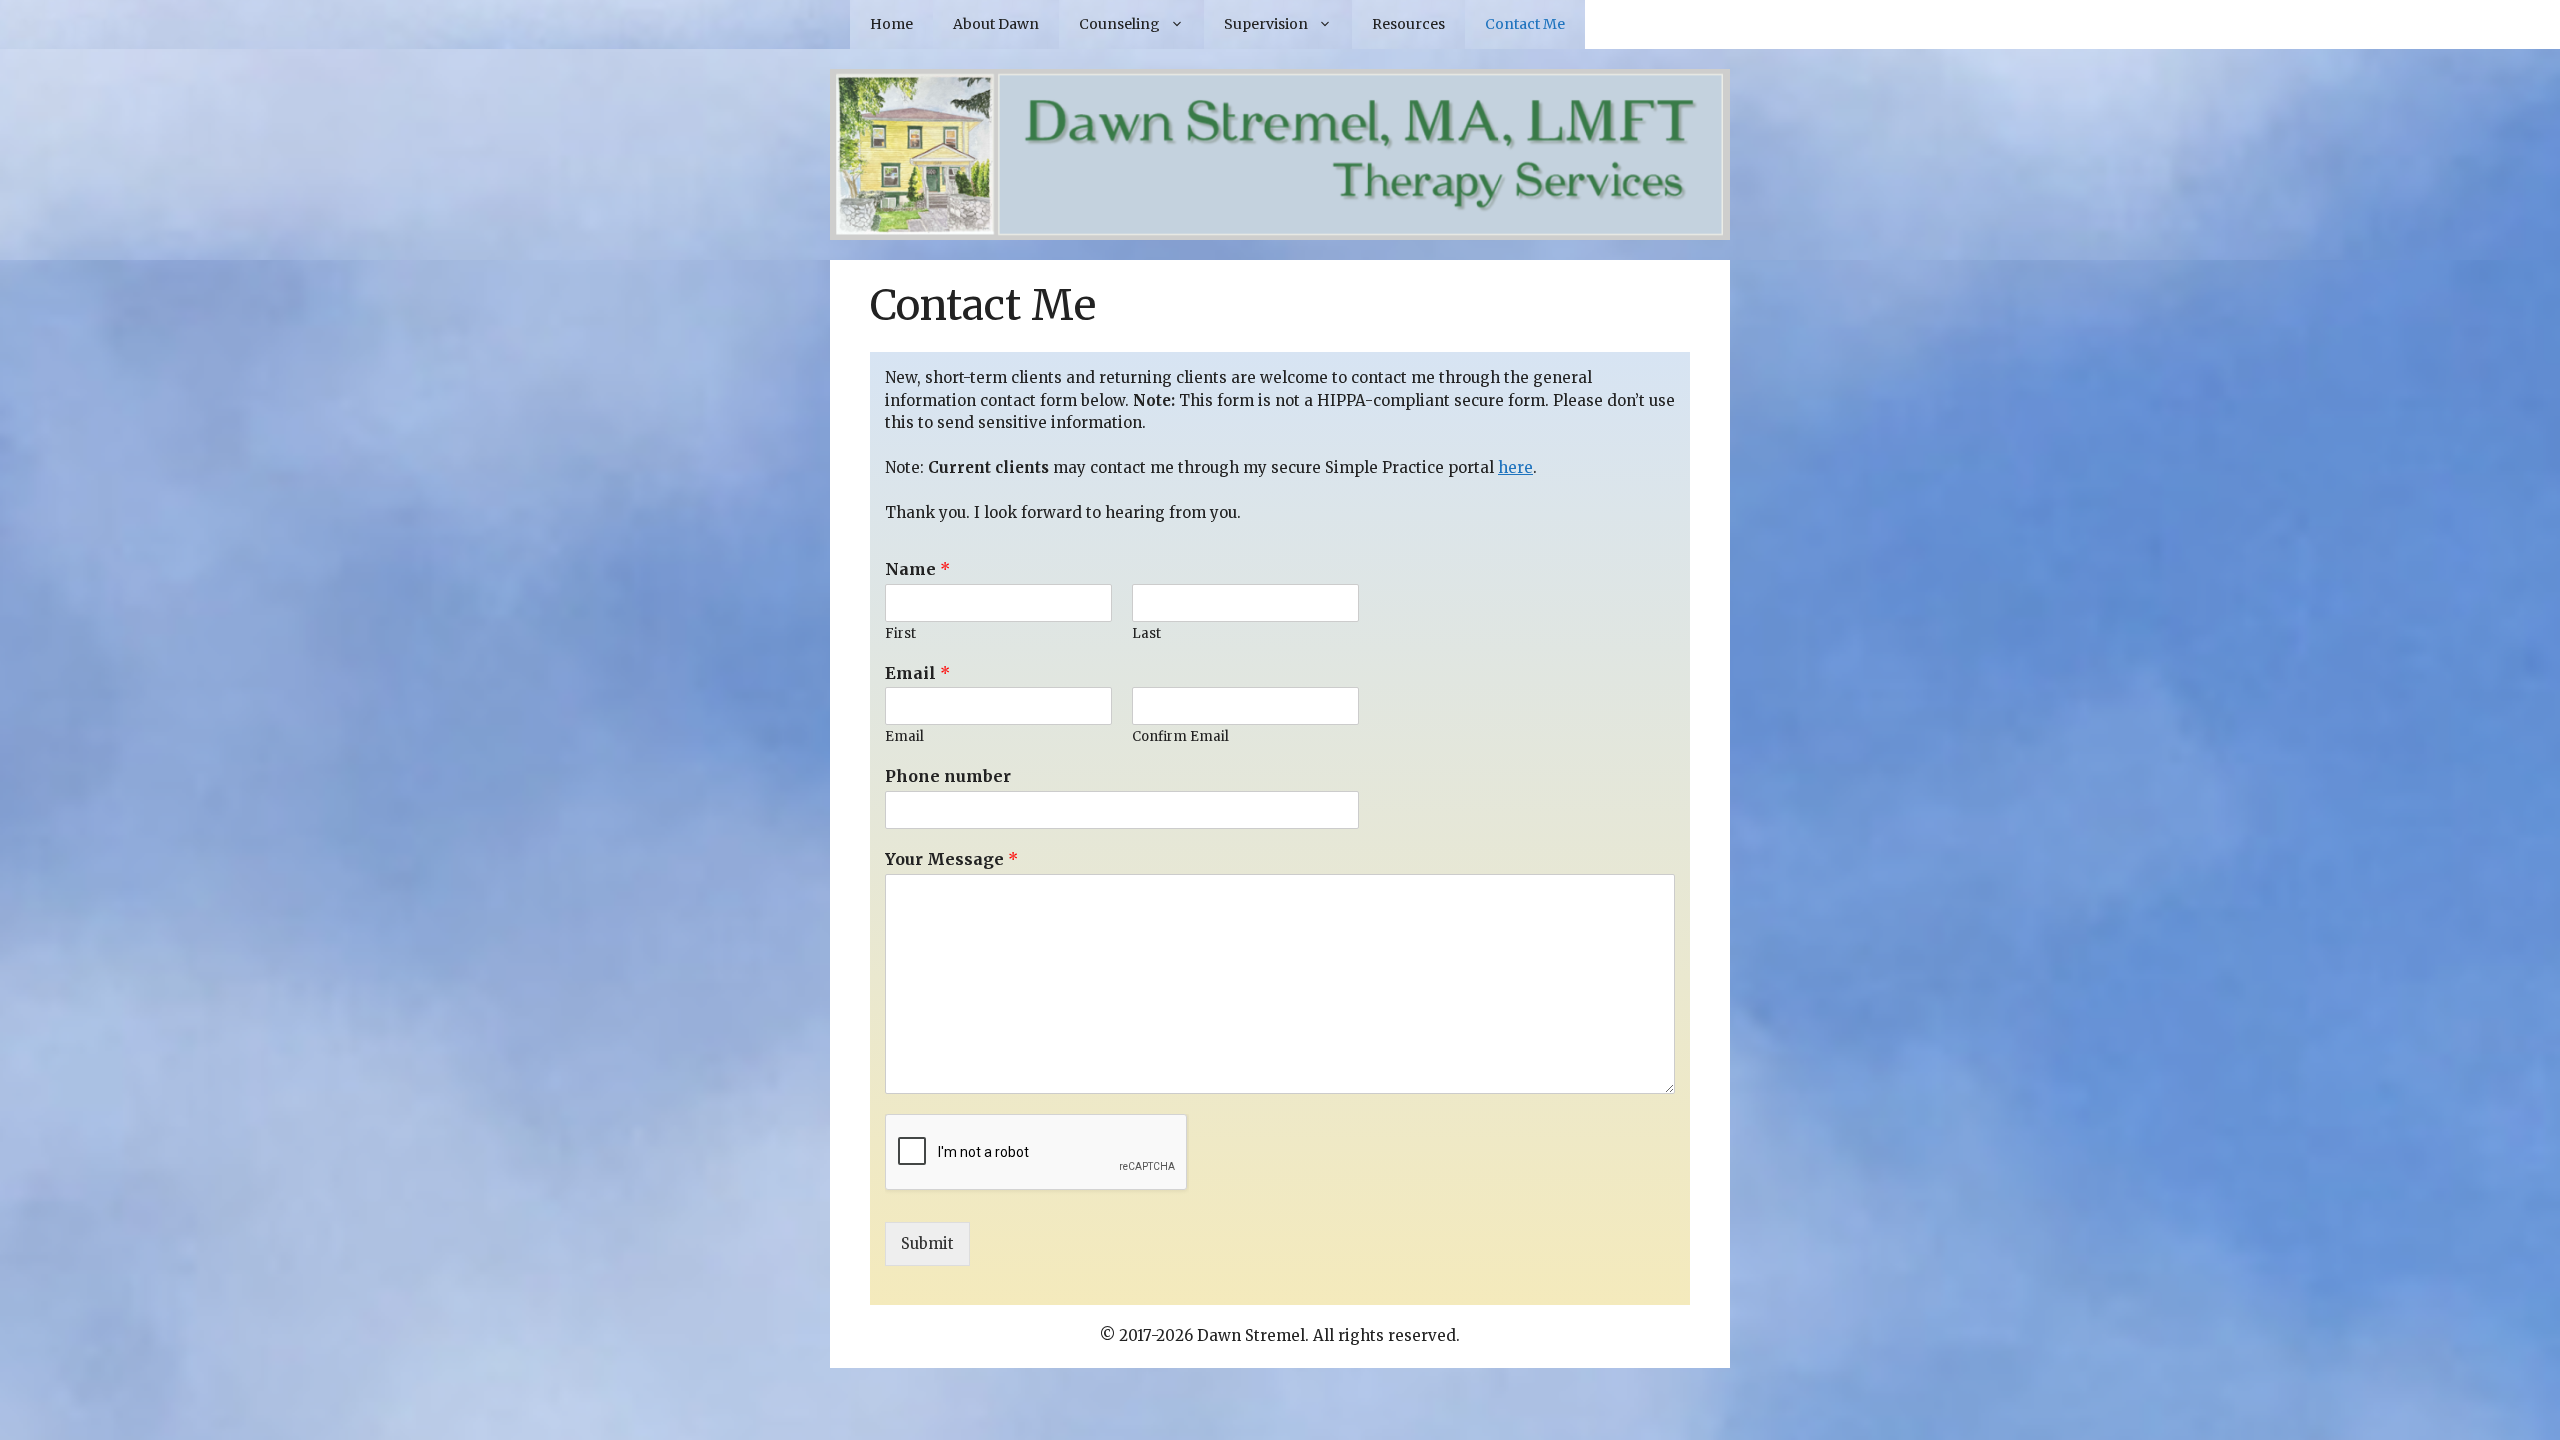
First (900, 634)
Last (1146, 634)
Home (891, 24)
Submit (927, 1243)
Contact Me (1525, 24)
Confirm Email (1180, 737)
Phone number (948, 776)
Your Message (951, 859)
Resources (1408, 24)
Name (917, 569)
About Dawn (996, 24)
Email (917, 673)
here (1515, 467)
